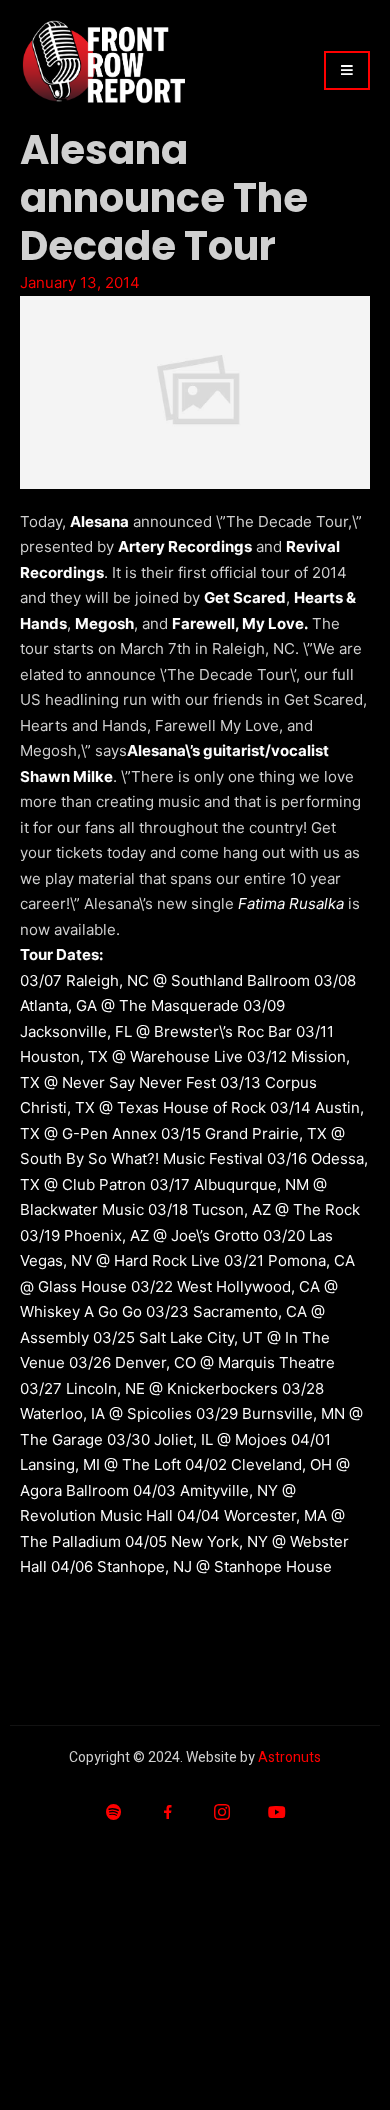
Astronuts (289, 1757)
